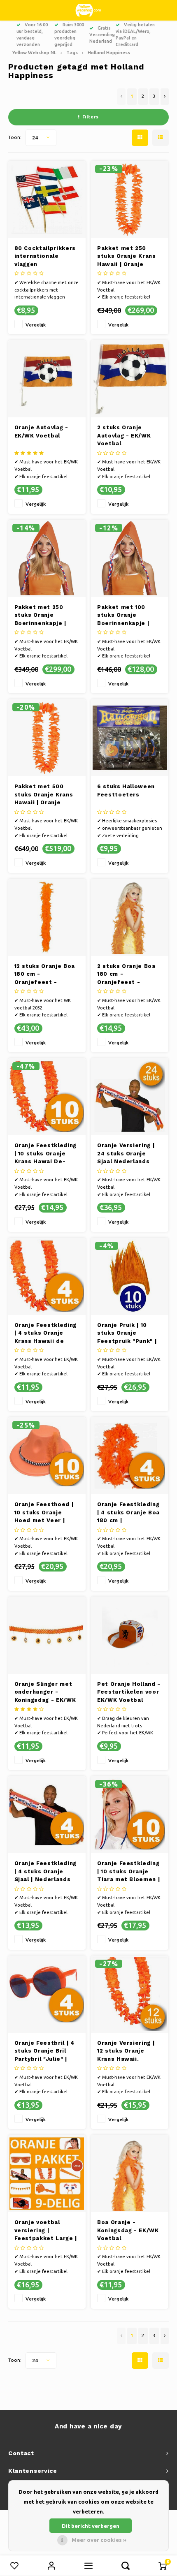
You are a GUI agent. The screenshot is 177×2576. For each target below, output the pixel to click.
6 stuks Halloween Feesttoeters (126, 790)
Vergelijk (36, 325)
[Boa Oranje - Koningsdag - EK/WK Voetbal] (130, 2173)
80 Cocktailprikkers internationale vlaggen (45, 256)
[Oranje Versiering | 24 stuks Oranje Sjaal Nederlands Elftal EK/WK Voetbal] (130, 1097)
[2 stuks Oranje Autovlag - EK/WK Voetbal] (130, 379)
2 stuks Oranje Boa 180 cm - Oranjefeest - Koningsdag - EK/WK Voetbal (128, 975)
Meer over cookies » (99, 2540)
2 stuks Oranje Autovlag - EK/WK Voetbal (124, 435)
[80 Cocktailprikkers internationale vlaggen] (47, 199)
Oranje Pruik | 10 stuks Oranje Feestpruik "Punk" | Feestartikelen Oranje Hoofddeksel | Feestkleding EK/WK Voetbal (128, 1334)
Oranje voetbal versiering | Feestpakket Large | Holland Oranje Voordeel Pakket (46, 2231)
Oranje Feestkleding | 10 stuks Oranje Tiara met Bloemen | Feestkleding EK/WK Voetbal (128, 1872)
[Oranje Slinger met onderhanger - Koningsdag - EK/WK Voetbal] (47, 1635)
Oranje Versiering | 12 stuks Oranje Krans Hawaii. (126, 2051)
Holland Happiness (109, 52)
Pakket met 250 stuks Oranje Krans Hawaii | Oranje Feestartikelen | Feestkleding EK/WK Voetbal (128, 257)
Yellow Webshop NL (34, 52)
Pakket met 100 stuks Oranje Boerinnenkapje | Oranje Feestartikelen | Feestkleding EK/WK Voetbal (128, 616)
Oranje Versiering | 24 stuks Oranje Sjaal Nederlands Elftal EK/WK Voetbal (130, 1154)
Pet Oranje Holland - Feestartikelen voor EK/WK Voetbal (129, 1692)
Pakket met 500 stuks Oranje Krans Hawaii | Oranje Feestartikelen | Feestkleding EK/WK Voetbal (45, 795)
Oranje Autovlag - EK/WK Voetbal (41, 432)
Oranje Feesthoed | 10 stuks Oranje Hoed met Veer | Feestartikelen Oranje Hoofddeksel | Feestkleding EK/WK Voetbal (46, 1513)
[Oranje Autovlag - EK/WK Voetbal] (47, 379)
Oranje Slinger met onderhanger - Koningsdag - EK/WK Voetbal (45, 1693)
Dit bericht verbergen (91, 2526)
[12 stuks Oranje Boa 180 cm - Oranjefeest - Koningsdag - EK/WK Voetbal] (47, 917)
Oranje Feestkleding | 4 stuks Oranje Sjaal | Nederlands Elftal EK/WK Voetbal (47, 1872)
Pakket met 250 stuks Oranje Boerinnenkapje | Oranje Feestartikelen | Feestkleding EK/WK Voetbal (45, 616)
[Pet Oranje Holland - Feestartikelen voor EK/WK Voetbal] (130, 1635)
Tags (72, 52)
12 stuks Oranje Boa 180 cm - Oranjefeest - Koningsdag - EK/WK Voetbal (45, 975)
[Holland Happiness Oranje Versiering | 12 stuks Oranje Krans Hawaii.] (130, 1994)
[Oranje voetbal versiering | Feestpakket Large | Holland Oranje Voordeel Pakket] (47, 2173)
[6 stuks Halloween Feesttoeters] (130, 738)
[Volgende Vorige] (165, 97)
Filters (91, 117)
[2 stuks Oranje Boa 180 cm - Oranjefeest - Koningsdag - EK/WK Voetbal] (130, 917)
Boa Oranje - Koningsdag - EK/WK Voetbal (128, 2230)
